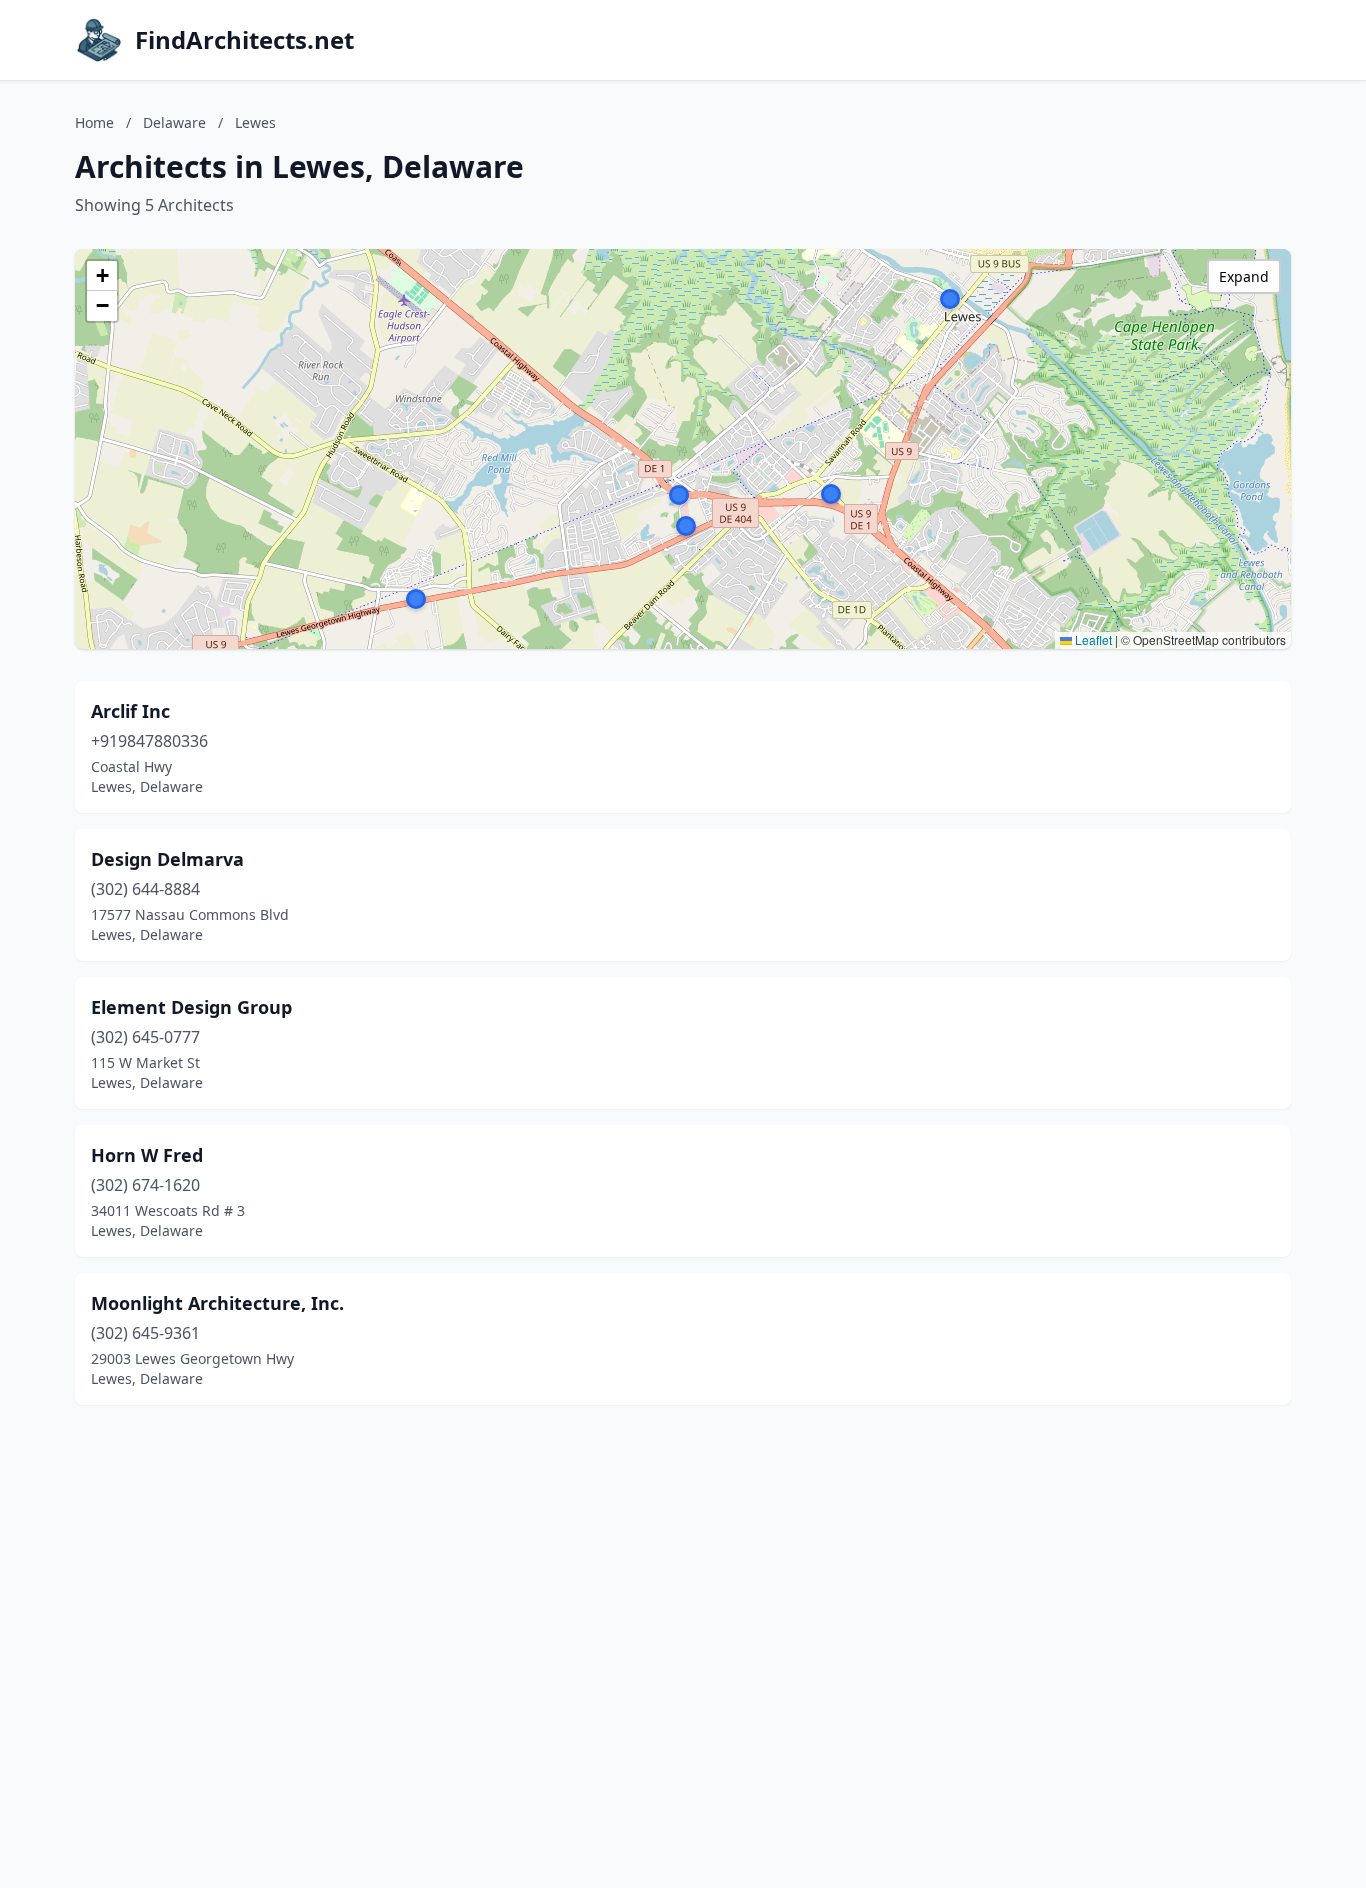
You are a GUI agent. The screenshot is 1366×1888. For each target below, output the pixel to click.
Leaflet (1092, 639)
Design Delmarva (167, 859)
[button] (679, 495)
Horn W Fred (147, 1155)
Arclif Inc (130, 711)
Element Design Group (191, 1007)
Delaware (174, 122)
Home (94, 122)
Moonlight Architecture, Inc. (217, 1303)
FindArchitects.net (244, 40)
